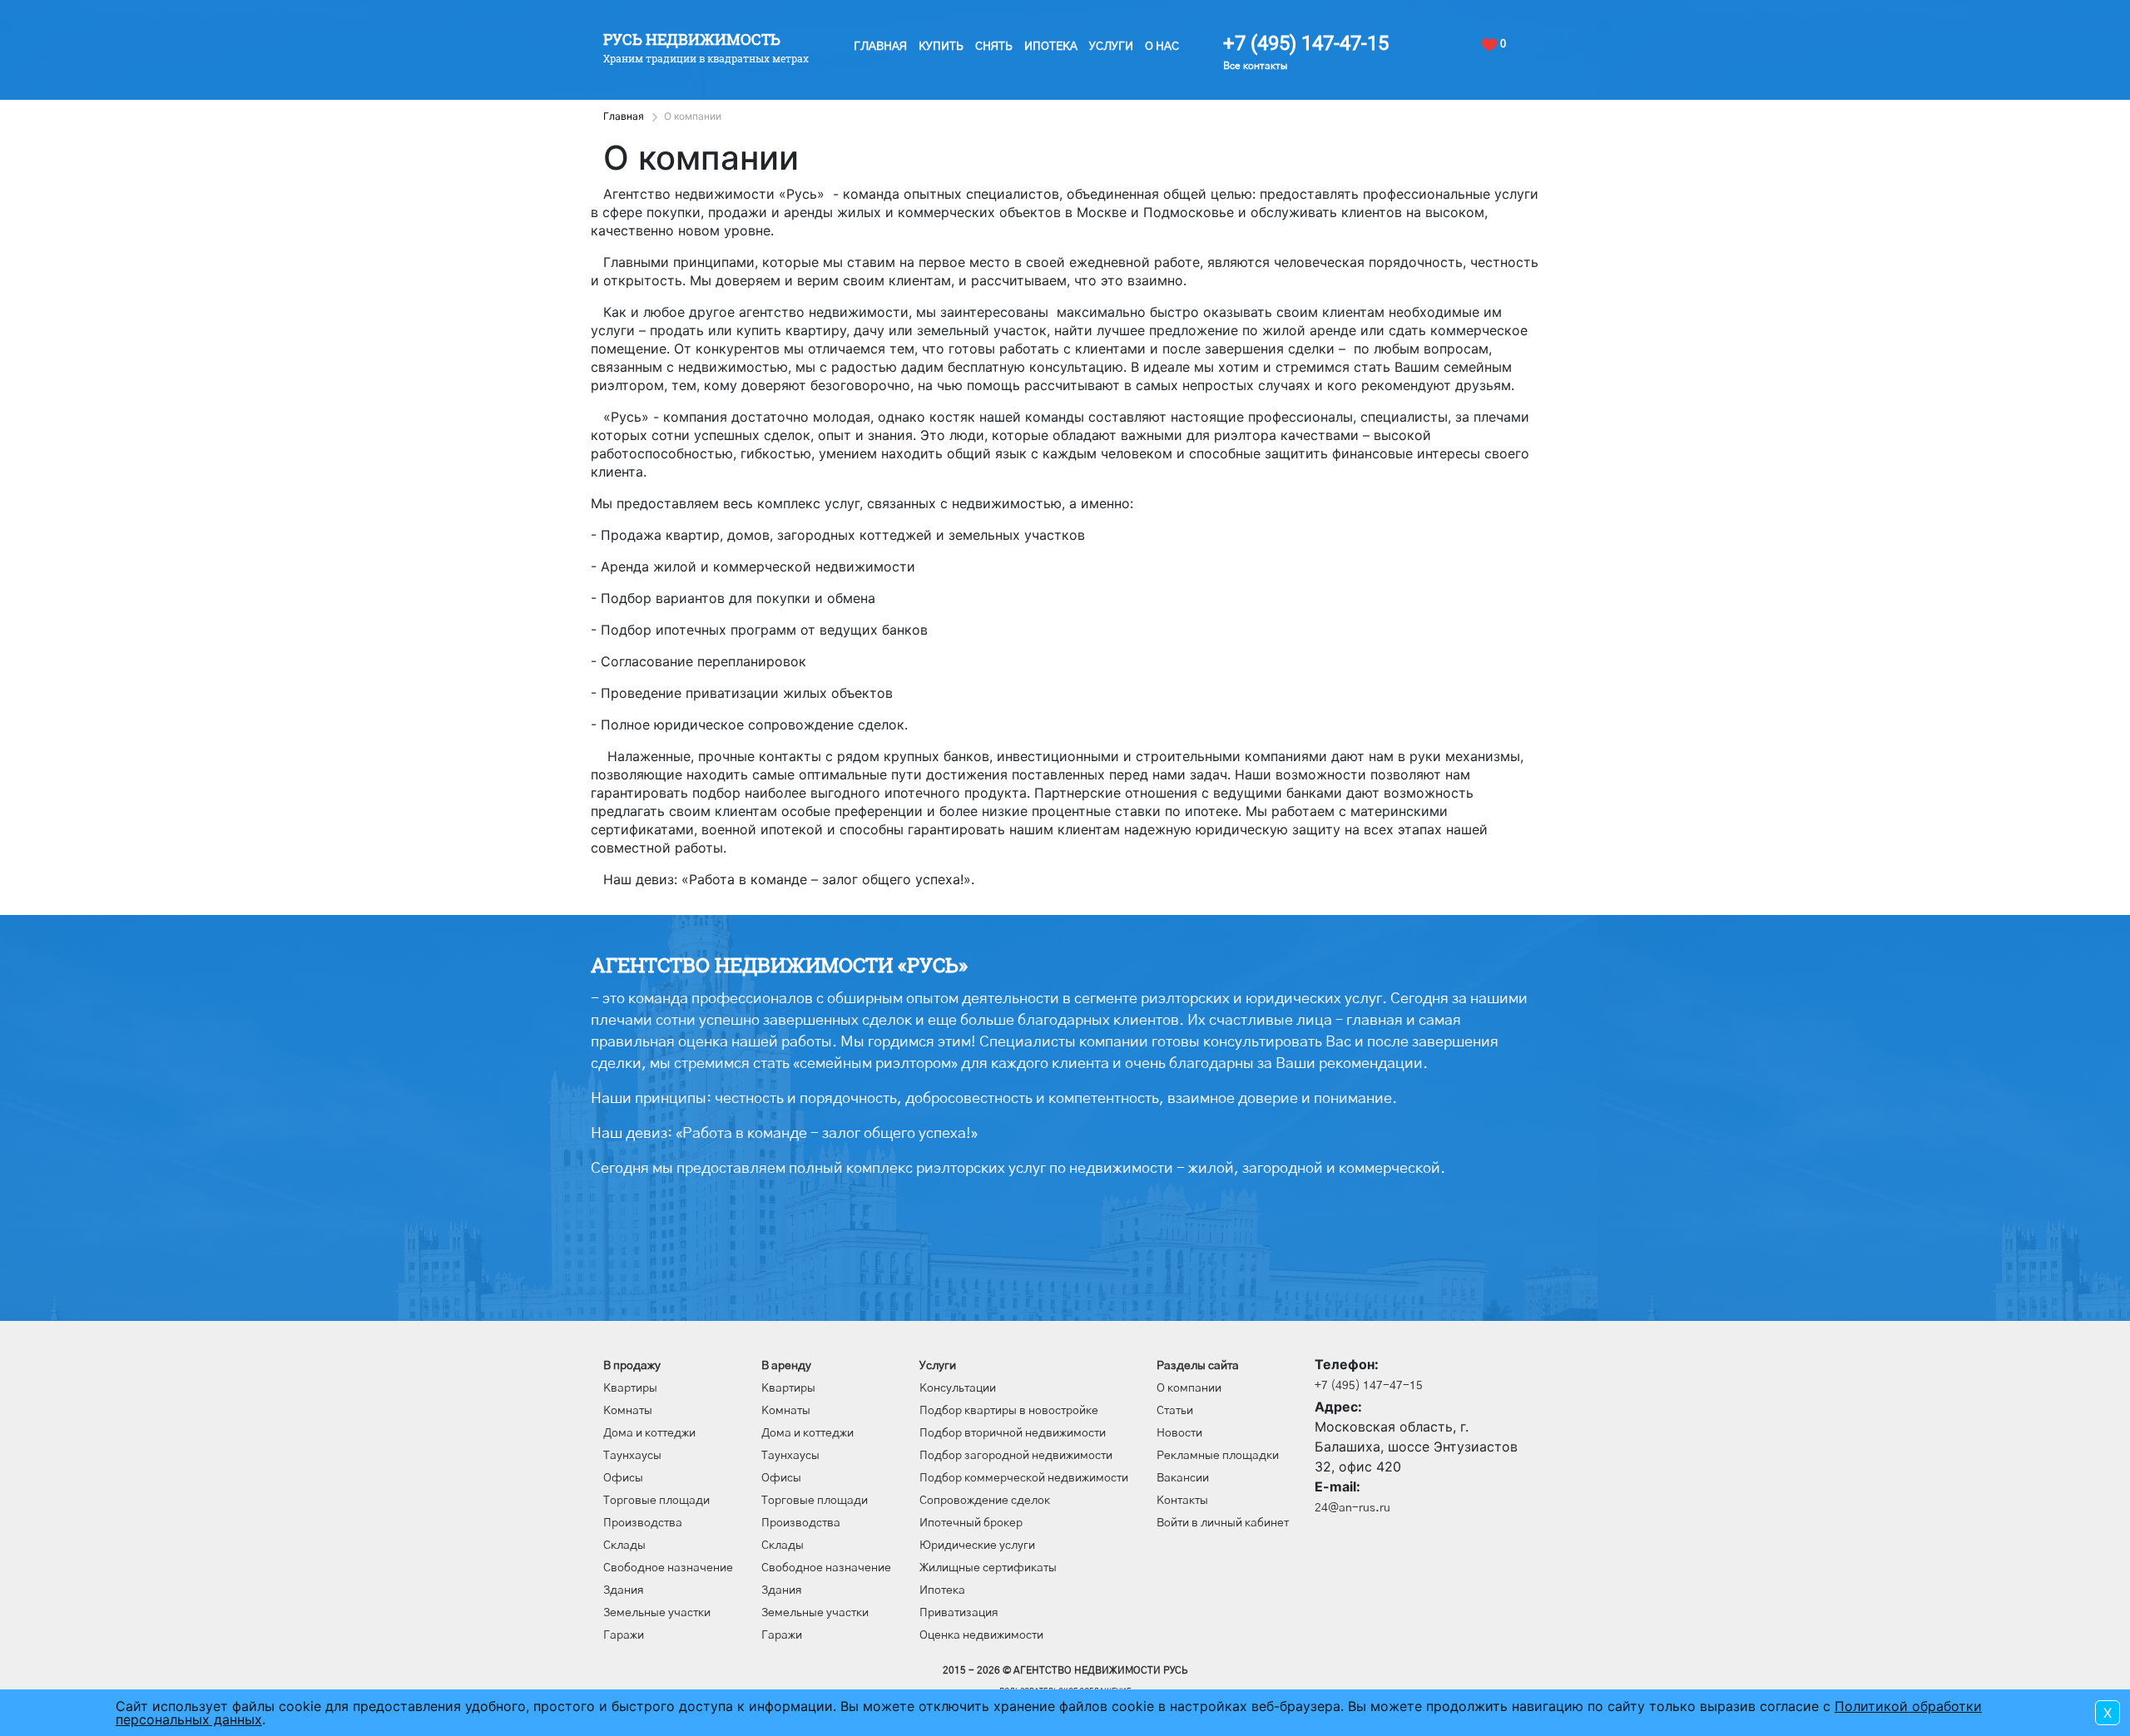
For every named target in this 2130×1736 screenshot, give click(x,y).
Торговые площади (656, 1501)
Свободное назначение (668, 1568)
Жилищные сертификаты (988, 1568)
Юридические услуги (977, 1546)
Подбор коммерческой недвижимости (1024, 1478)
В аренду (786, 1366)
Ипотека (1051, 47)
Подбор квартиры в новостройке (1009, 1411)
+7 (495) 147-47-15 (1306, 43)
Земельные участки (657, 1613)
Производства (643, 1523)
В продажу (632, 1366)
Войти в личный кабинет (1223, 1523)
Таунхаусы (632, 1456)
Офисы (623, 1478)
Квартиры (630, 1388)
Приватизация (959, 1613)
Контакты (1182, 1501)
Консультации (958, 1388)
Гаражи (624, 1635)
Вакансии (1183, 1478)
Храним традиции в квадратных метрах (706, 58)
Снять (994, 47)
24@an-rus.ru (1352, 1508)
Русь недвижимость (692, 39)
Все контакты (1255, 66)
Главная (880, 47)
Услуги (1111, 47)
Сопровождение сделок (985, 1501)
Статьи (1175, 1411)
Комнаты (628, 1411)
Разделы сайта (1198, 1366)
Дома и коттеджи (649, 1433)
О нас (1162, 47)
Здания (624, 1590)
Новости (1179, 1433)
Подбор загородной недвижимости (1016, 1456)
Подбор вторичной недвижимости (1013, 1433)
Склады (624, 1546)
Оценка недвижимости (981, 1635)
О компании (1189, 1388)
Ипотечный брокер (971, 1523)
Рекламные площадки (1218, 1456)
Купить (941, 47)
